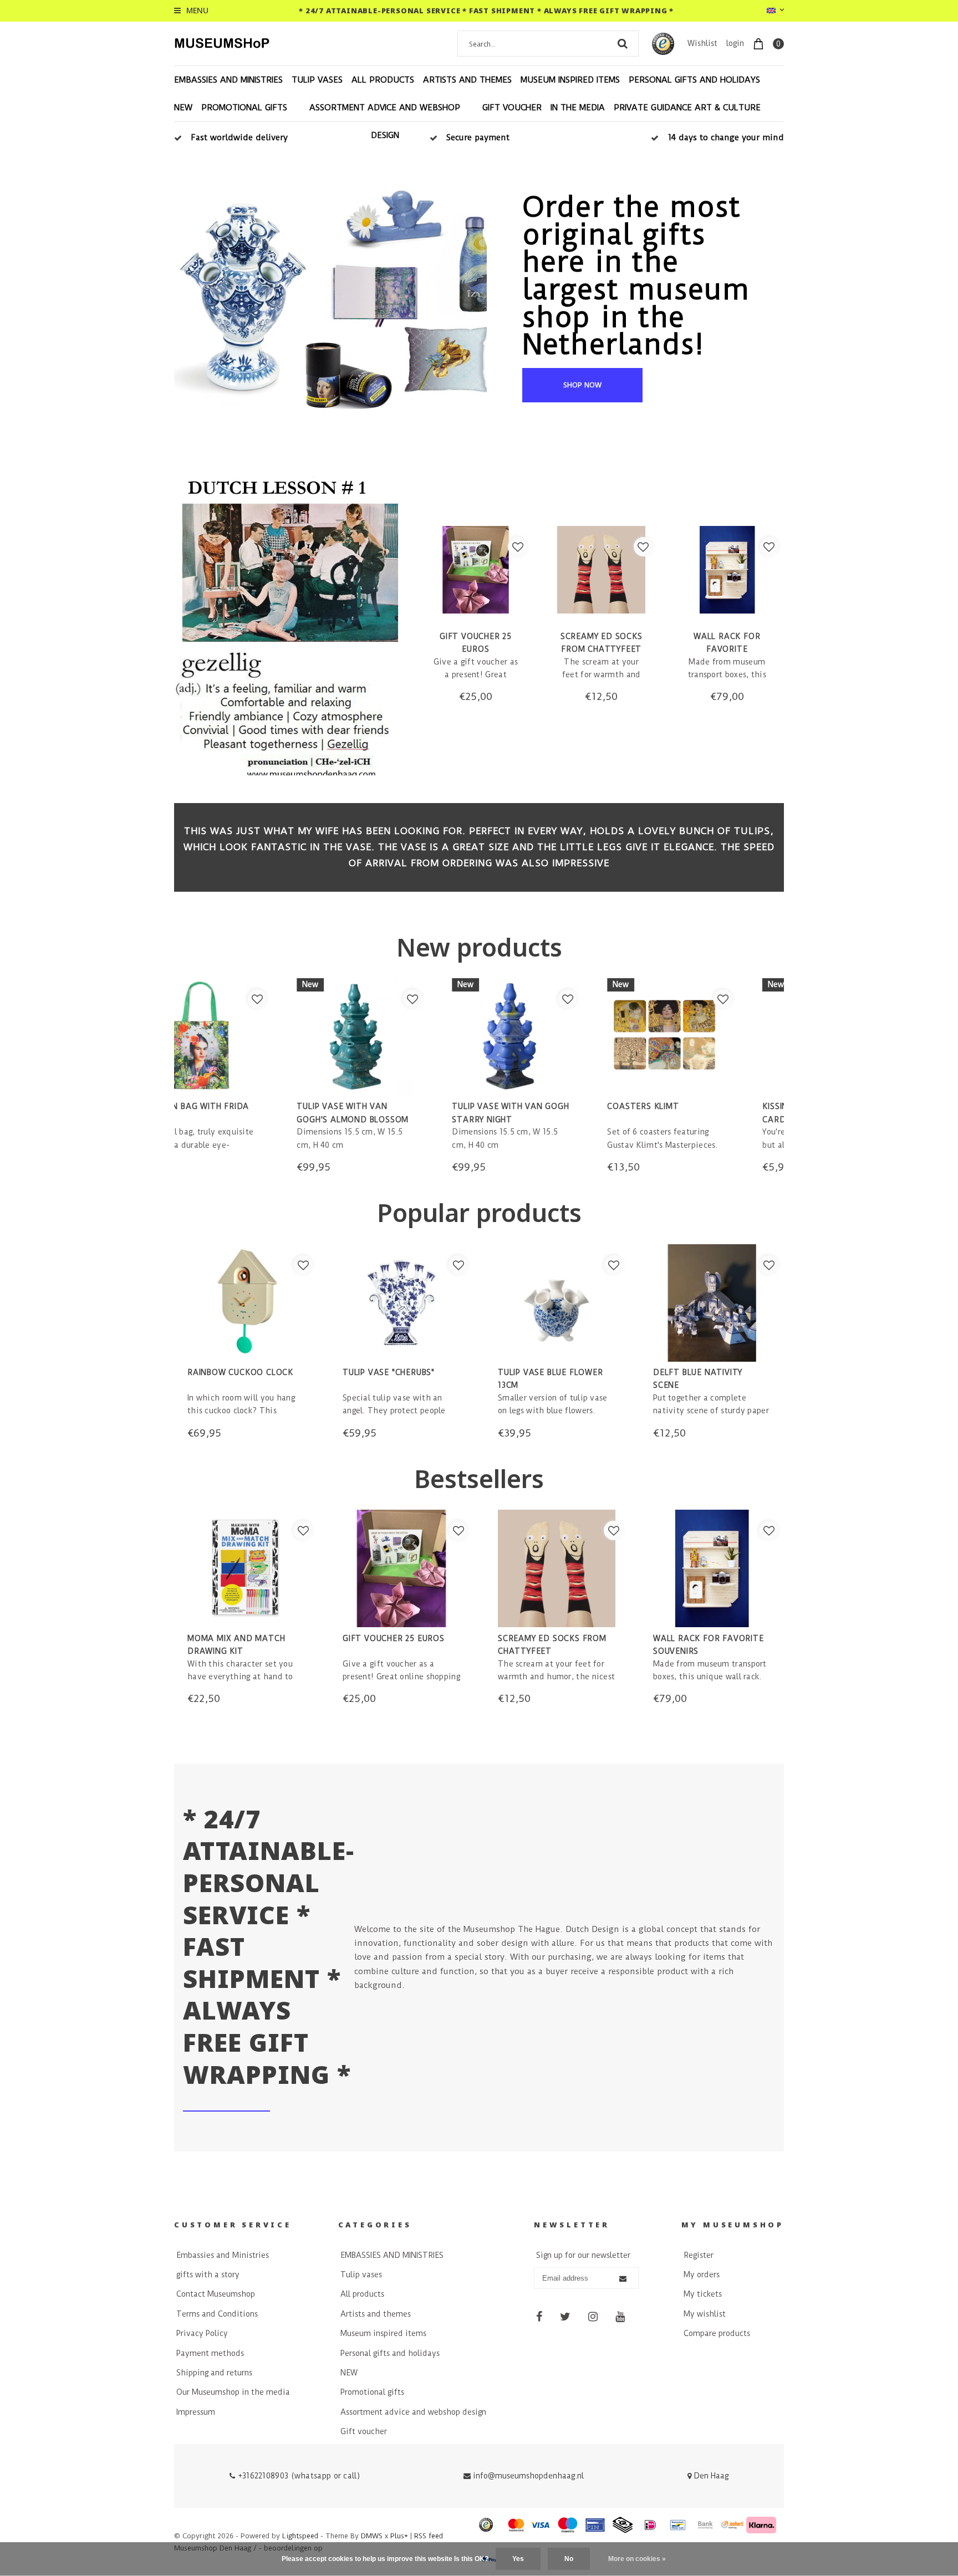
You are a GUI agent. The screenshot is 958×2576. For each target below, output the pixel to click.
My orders (702, 2275)
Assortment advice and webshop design (385, 121)
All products (383, 80)
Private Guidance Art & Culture (687, 108)
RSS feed (429, 2536)
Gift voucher (512, 108)
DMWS (372, 2536)
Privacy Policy (202, 2333)
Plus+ (399, 2536)
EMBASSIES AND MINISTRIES (228, 80)
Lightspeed (300, 2536)
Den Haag (710, 2476)
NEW (183, 108)
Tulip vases (317, 80)
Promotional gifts (244, 108)
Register (699, 2255)
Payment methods (210, 2353)
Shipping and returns (214, 2373)
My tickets (703, 2294)
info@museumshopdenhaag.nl (528, 2476)
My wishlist (705, 2314)
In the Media (578, 108)
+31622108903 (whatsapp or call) (297, 2476)
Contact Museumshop (216, 2294)
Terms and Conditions (217, 2314)
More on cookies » (637, 2559)
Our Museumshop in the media (233, 2392)
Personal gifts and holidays (694, 80)
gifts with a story (208, 2275)
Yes (518, 2559)
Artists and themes (467, 80)
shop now (582, 385)
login (735, 43)
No (569, 2559)
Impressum (196, 2412)
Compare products (717, 2333)
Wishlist (702, 43)
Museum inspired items (570, 80)
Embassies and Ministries (223, 2255)
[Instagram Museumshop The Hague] (593, 2317)
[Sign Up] (623, 2279)
